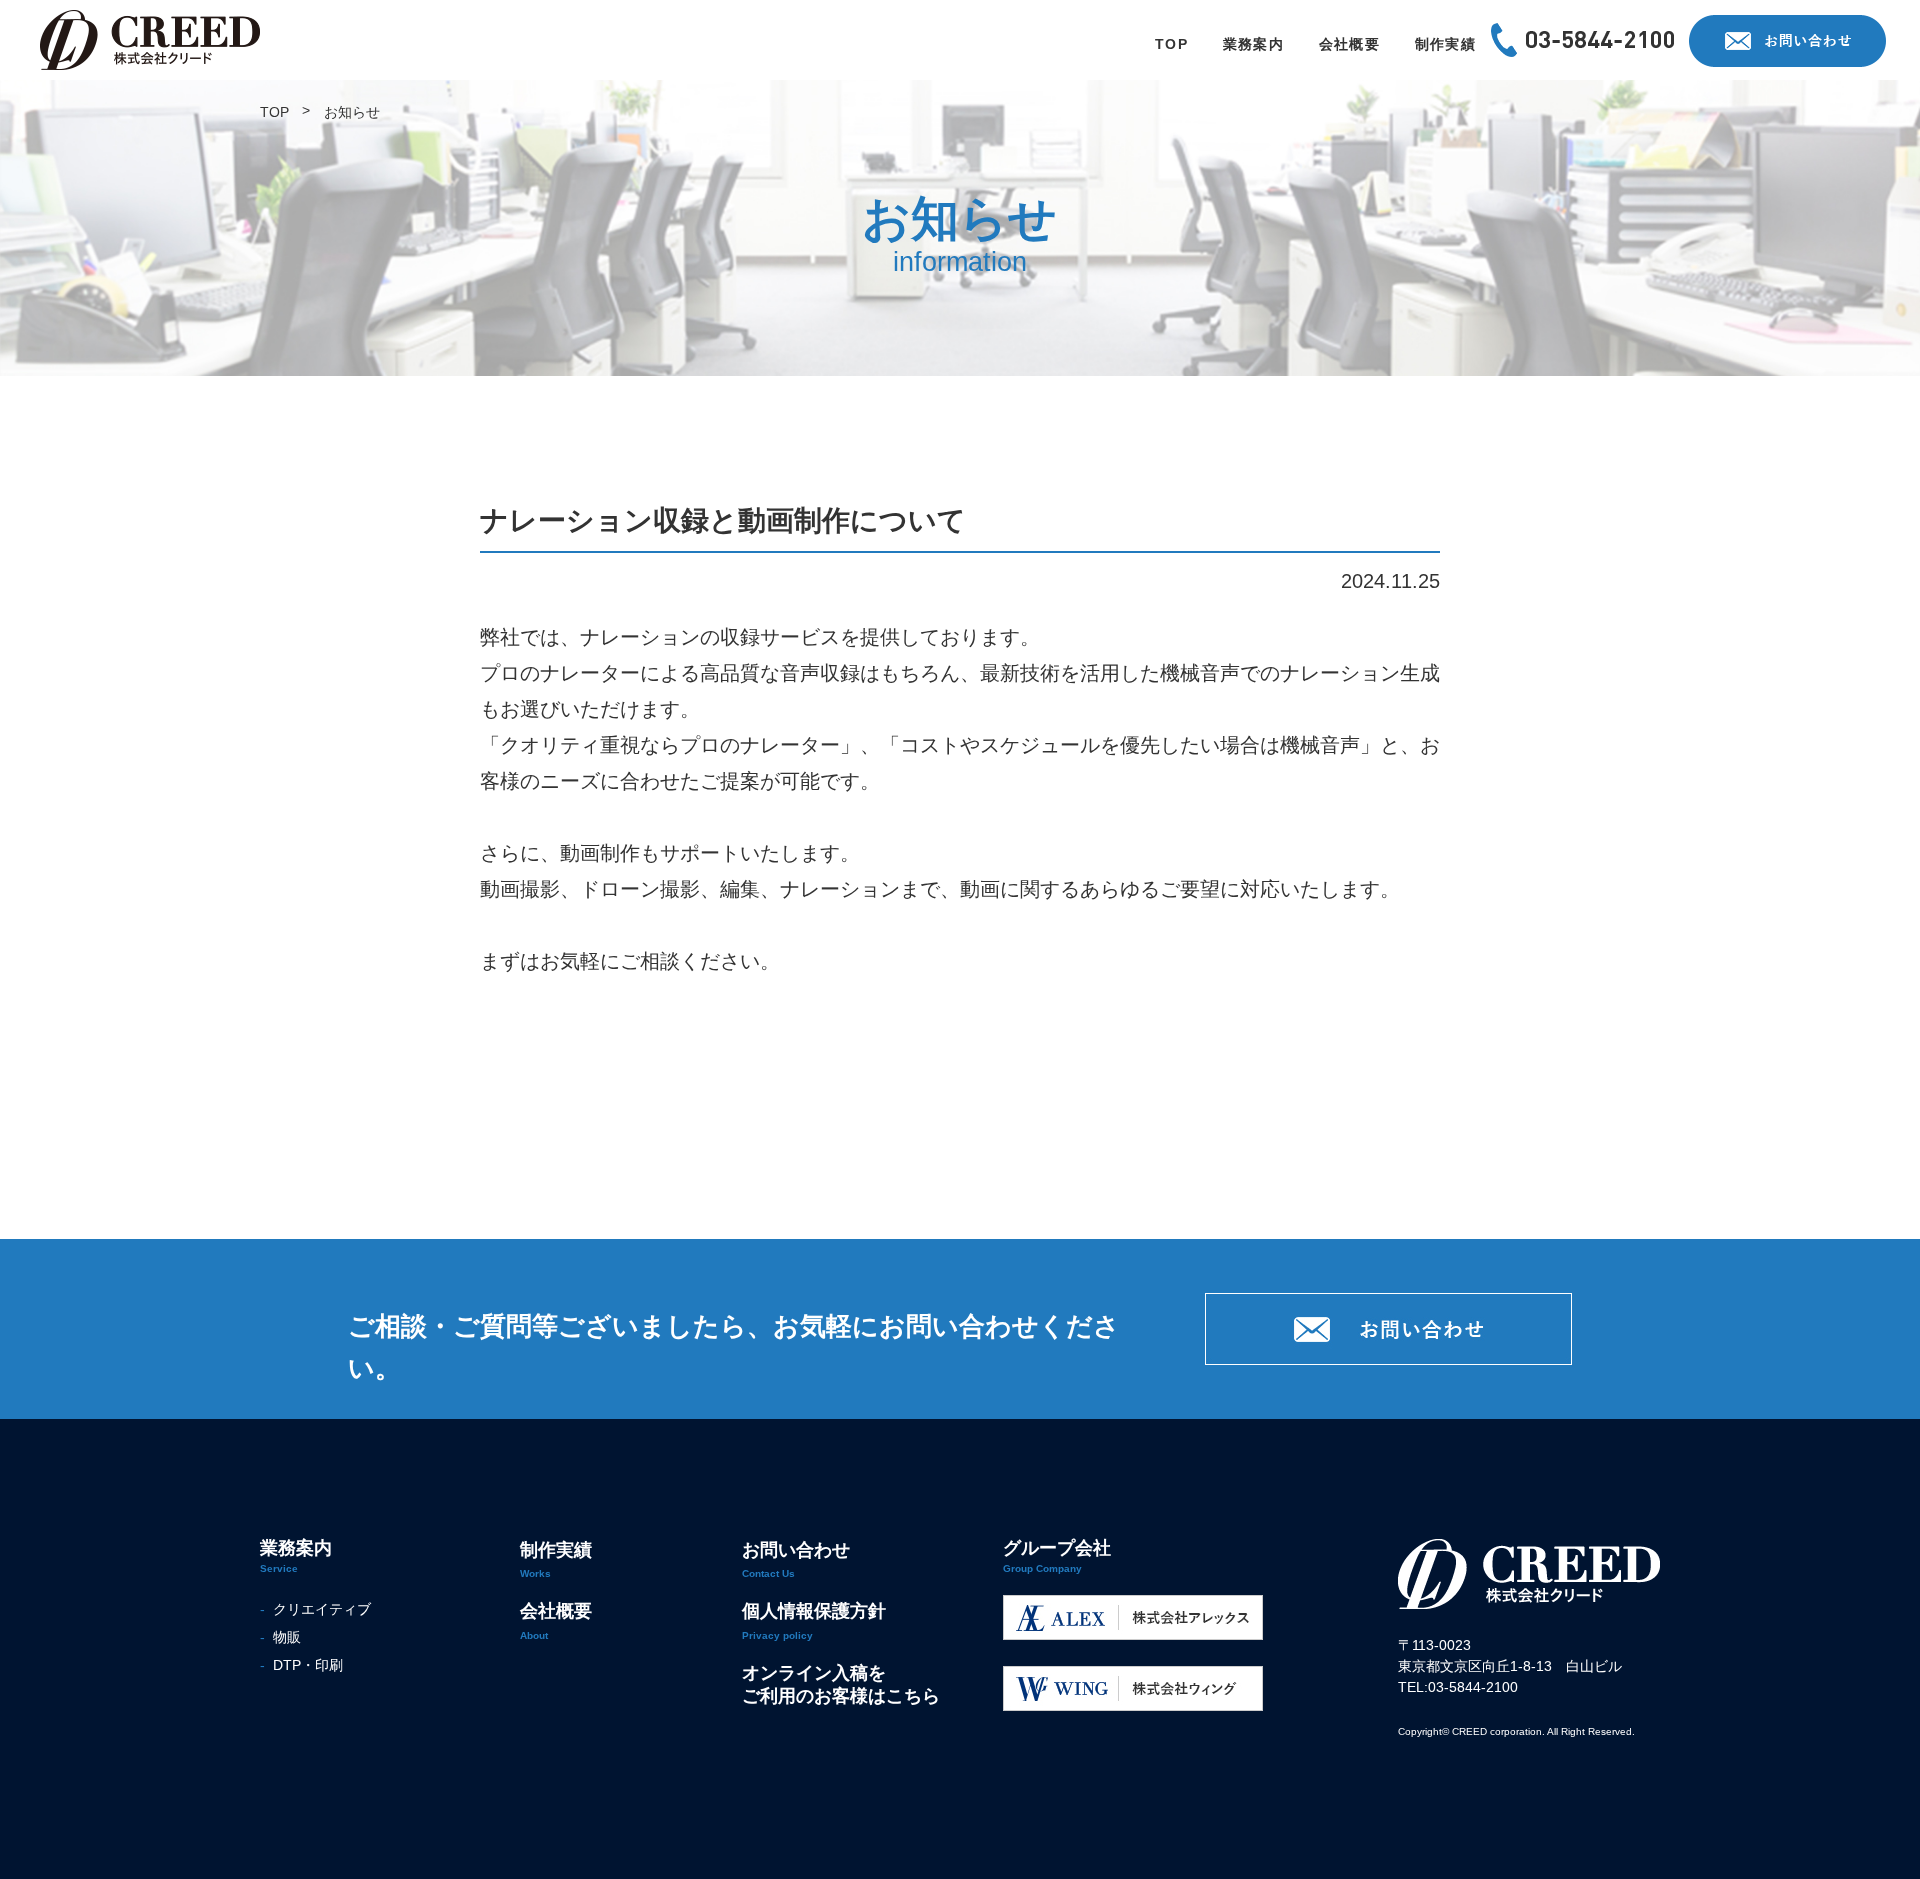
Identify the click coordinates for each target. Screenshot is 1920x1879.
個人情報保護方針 (814, 1611)
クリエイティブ (318, 1609)
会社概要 (556, 1611)
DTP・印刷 (304, 1665)
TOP (274, 112)
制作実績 (556, 1550)
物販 (283, 1637)
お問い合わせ (796, 1550)
